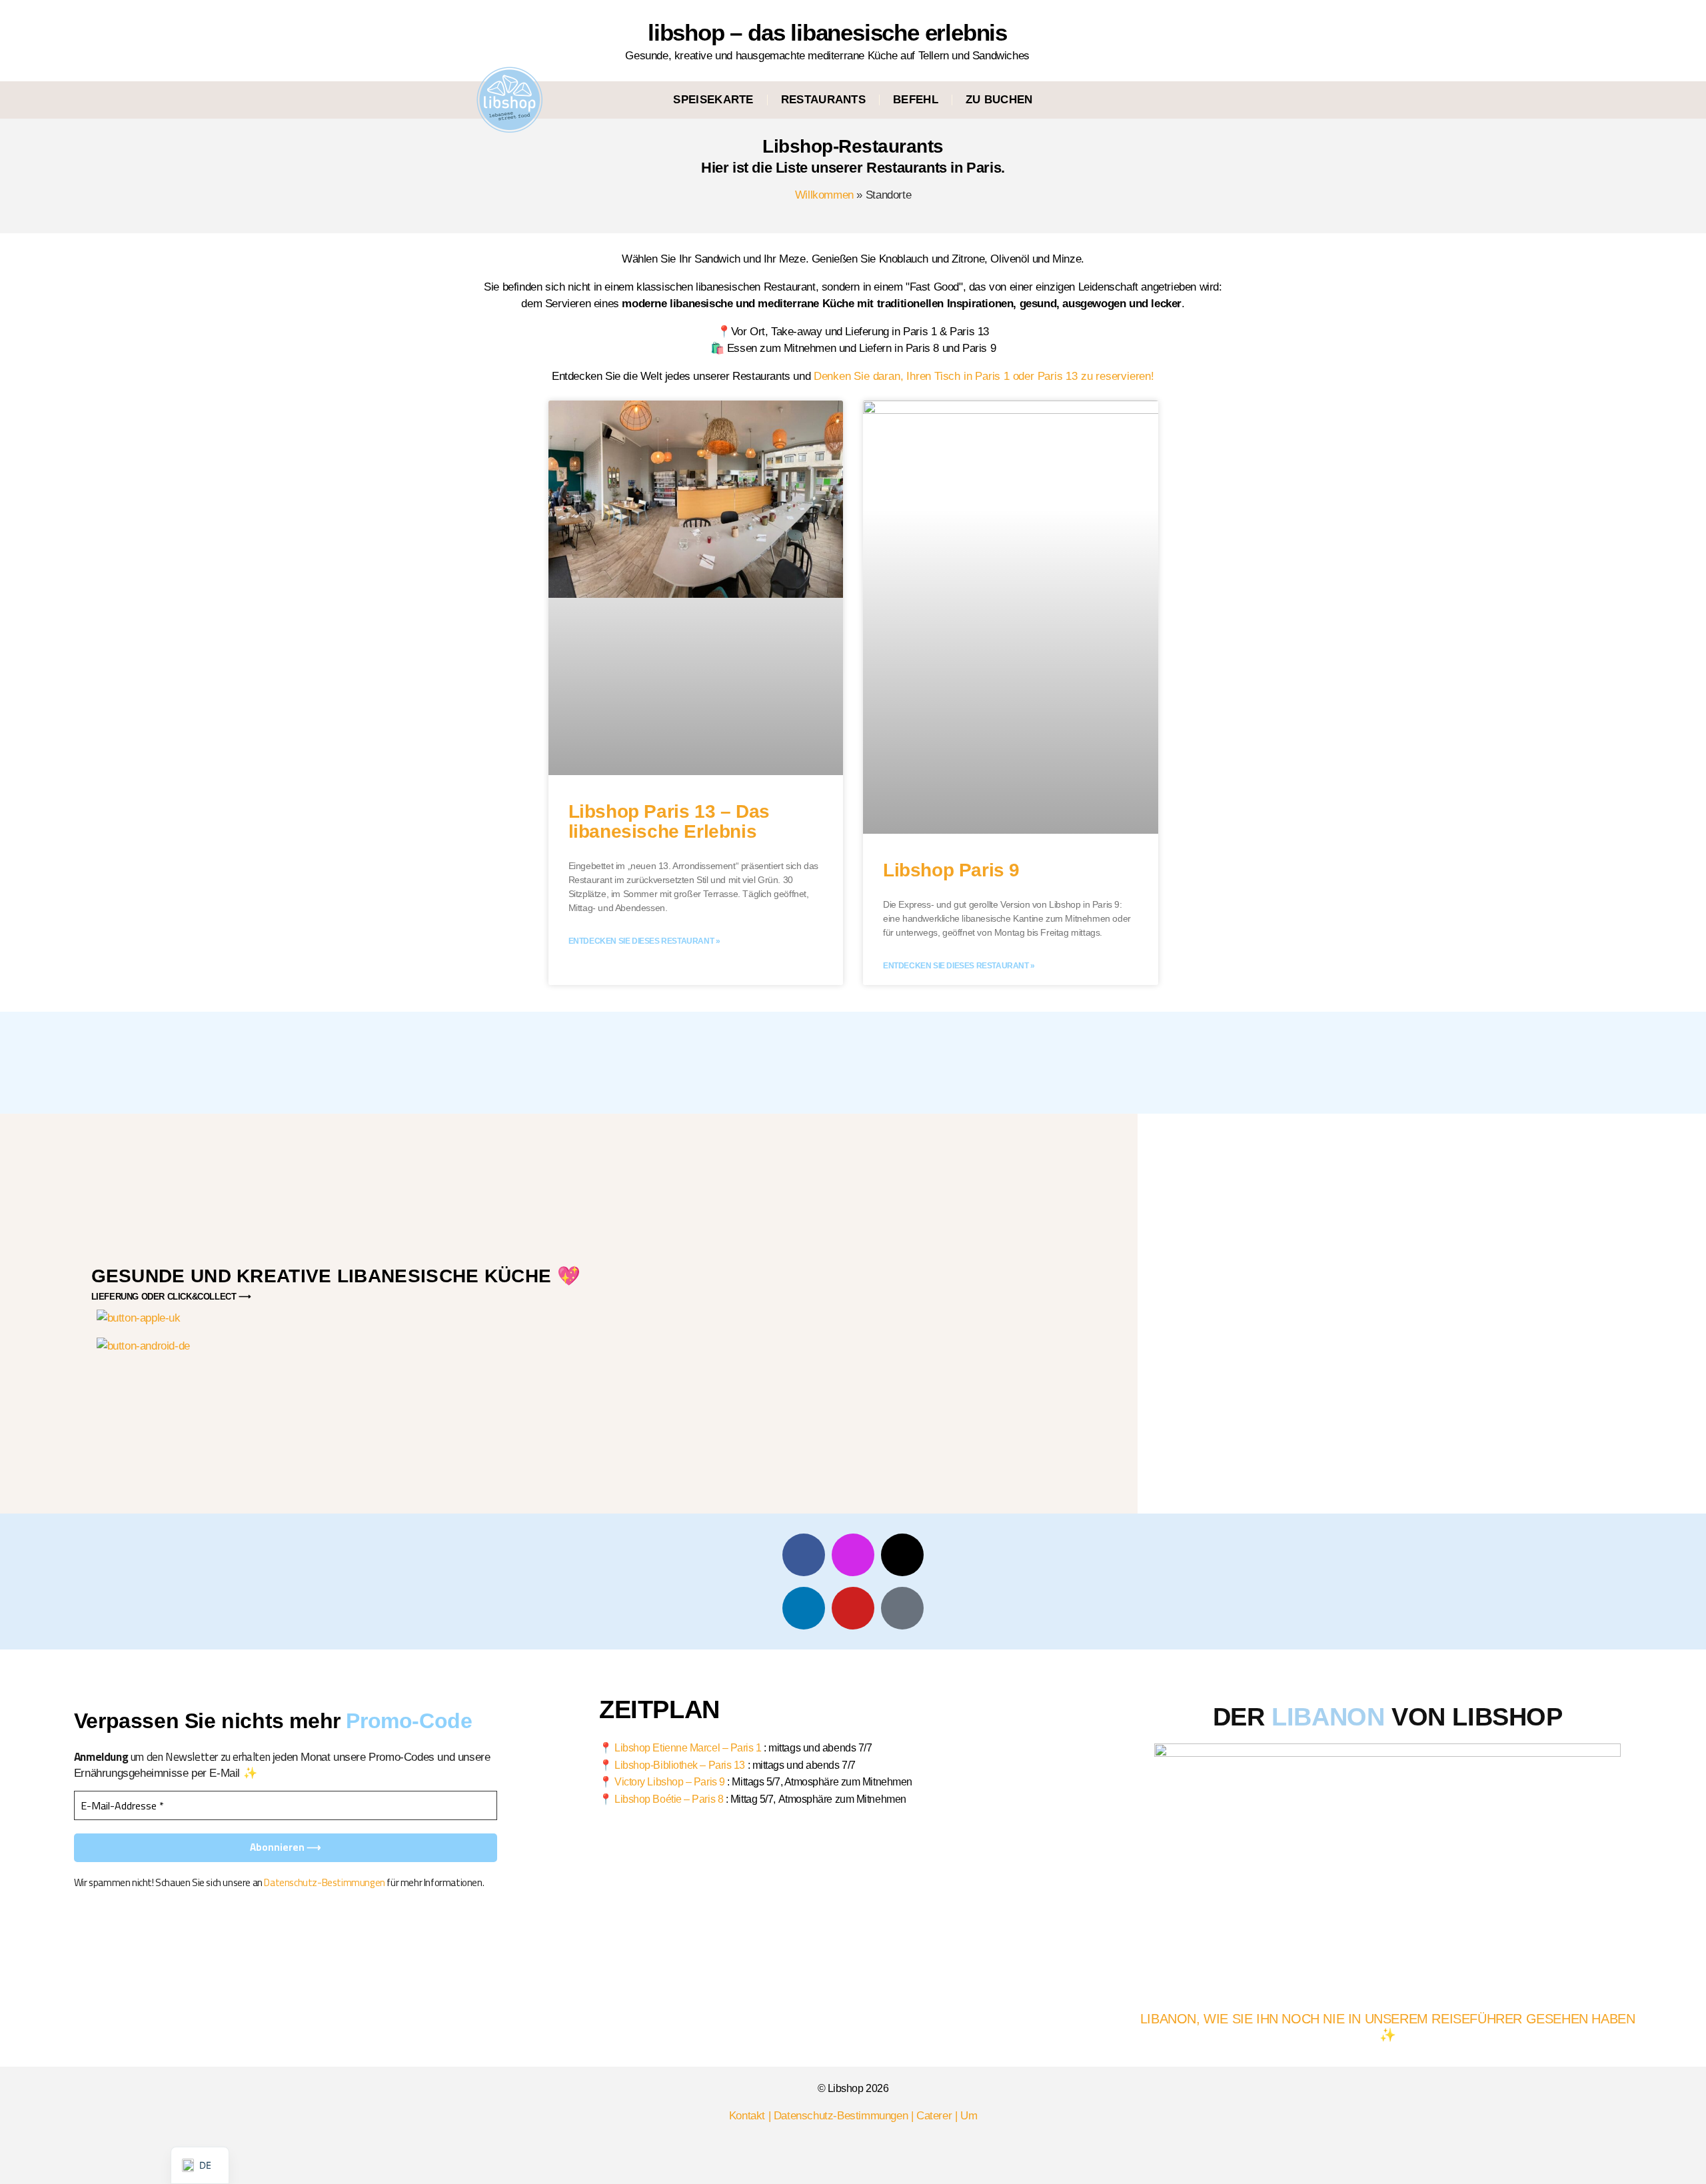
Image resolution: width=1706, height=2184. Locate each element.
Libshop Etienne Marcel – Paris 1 (688, 1748)
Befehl (916, 100)
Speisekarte (713, 100)
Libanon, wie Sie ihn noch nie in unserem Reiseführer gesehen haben (1388, 2019)
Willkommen (824, 195)
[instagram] (853, 1555)
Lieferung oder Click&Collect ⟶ (171, 1297)
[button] (1170, 100)
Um (969, 2116)
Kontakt (747, 2116)
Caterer (934, 2116)
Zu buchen (999, 100)
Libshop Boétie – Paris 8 (669, 1799)
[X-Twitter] (902, 1555)
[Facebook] (804, 1555)
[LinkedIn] (804, 1608)
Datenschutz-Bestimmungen (324, 1882)
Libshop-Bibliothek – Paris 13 (680, 1765)
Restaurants (823, 100)
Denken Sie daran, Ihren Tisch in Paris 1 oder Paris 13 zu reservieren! (984, 376)
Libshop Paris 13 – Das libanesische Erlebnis (669, 822)
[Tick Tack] (902, 1608)
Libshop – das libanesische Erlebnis (827, 32)
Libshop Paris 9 (951, 870)
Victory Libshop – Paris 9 (670, 1782)
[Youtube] (853, 1608)
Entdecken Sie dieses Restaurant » (644, 941)
